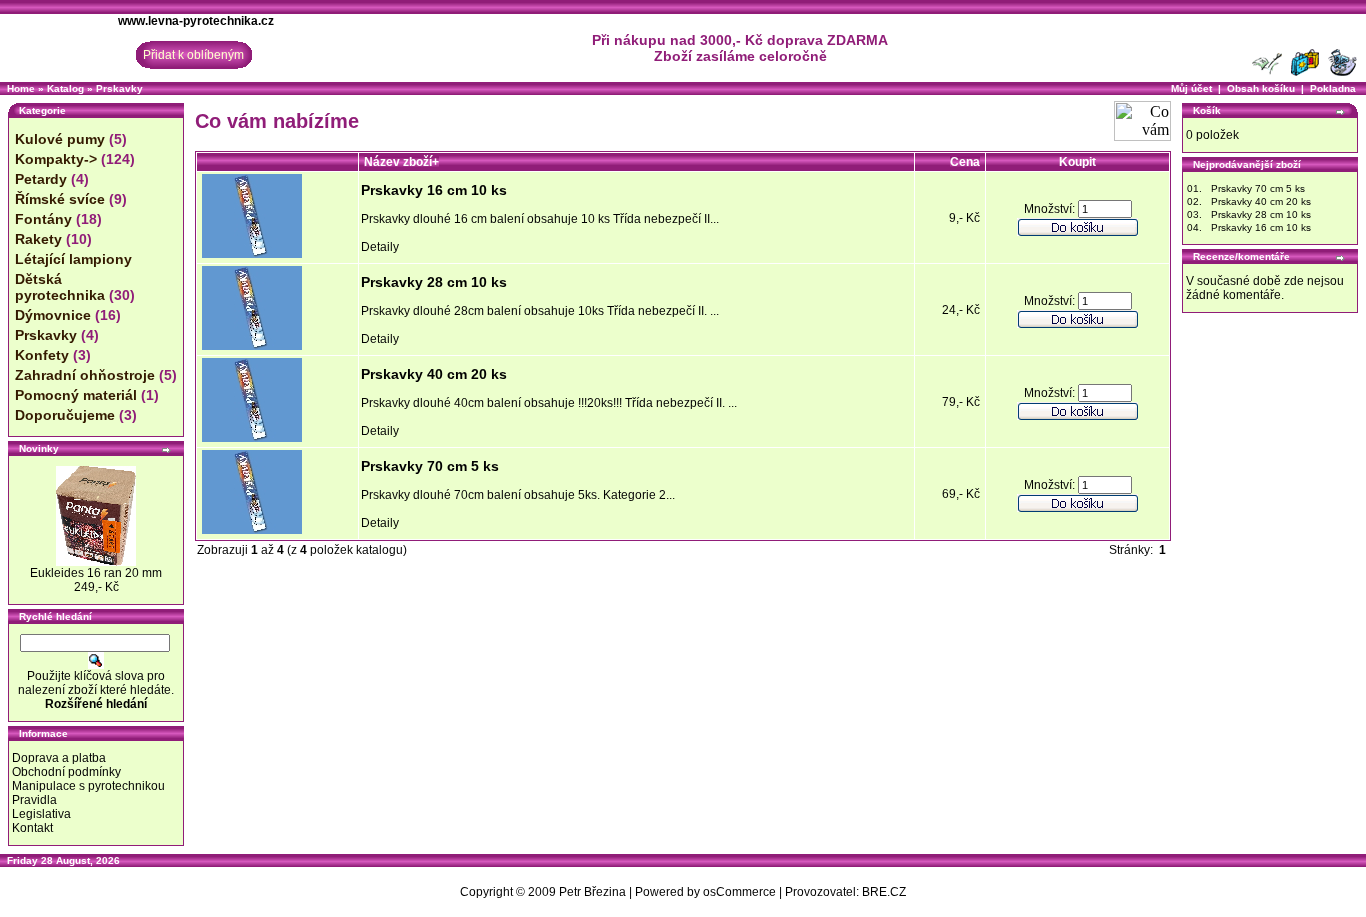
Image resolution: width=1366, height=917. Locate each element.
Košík (1207, 110)
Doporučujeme (65, 415)
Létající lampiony (73, 259)
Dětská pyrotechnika (60, 287)
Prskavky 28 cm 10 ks (434, 282)
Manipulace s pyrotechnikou (88, 786)
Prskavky (119, 88)
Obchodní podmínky (66, 772)
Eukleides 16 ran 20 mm (96, 573)
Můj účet (1191, 88)
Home (21, 88)
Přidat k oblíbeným (193, 55)
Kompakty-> (56, 159)
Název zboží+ (401, 162)
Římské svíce (60, 199)
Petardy (41, 179)
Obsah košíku (1261, 88)
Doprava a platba (59, 758)
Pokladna (1333, 88)
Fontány (43, 219)
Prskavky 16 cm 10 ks (434, 190)
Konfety (42, 355)
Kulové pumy (60, 139)
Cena (965, 162)
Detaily (380, 247)
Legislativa (41, 814)
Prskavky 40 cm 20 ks (434, 374)
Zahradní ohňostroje (85, 375)
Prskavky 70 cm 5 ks (430, 466)
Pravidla (34, 800)
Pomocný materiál (76, 395)
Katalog (65, 88)
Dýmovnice (53, 315)
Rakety (38, 239)
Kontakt (32, 828)
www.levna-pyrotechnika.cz (196, 21)
